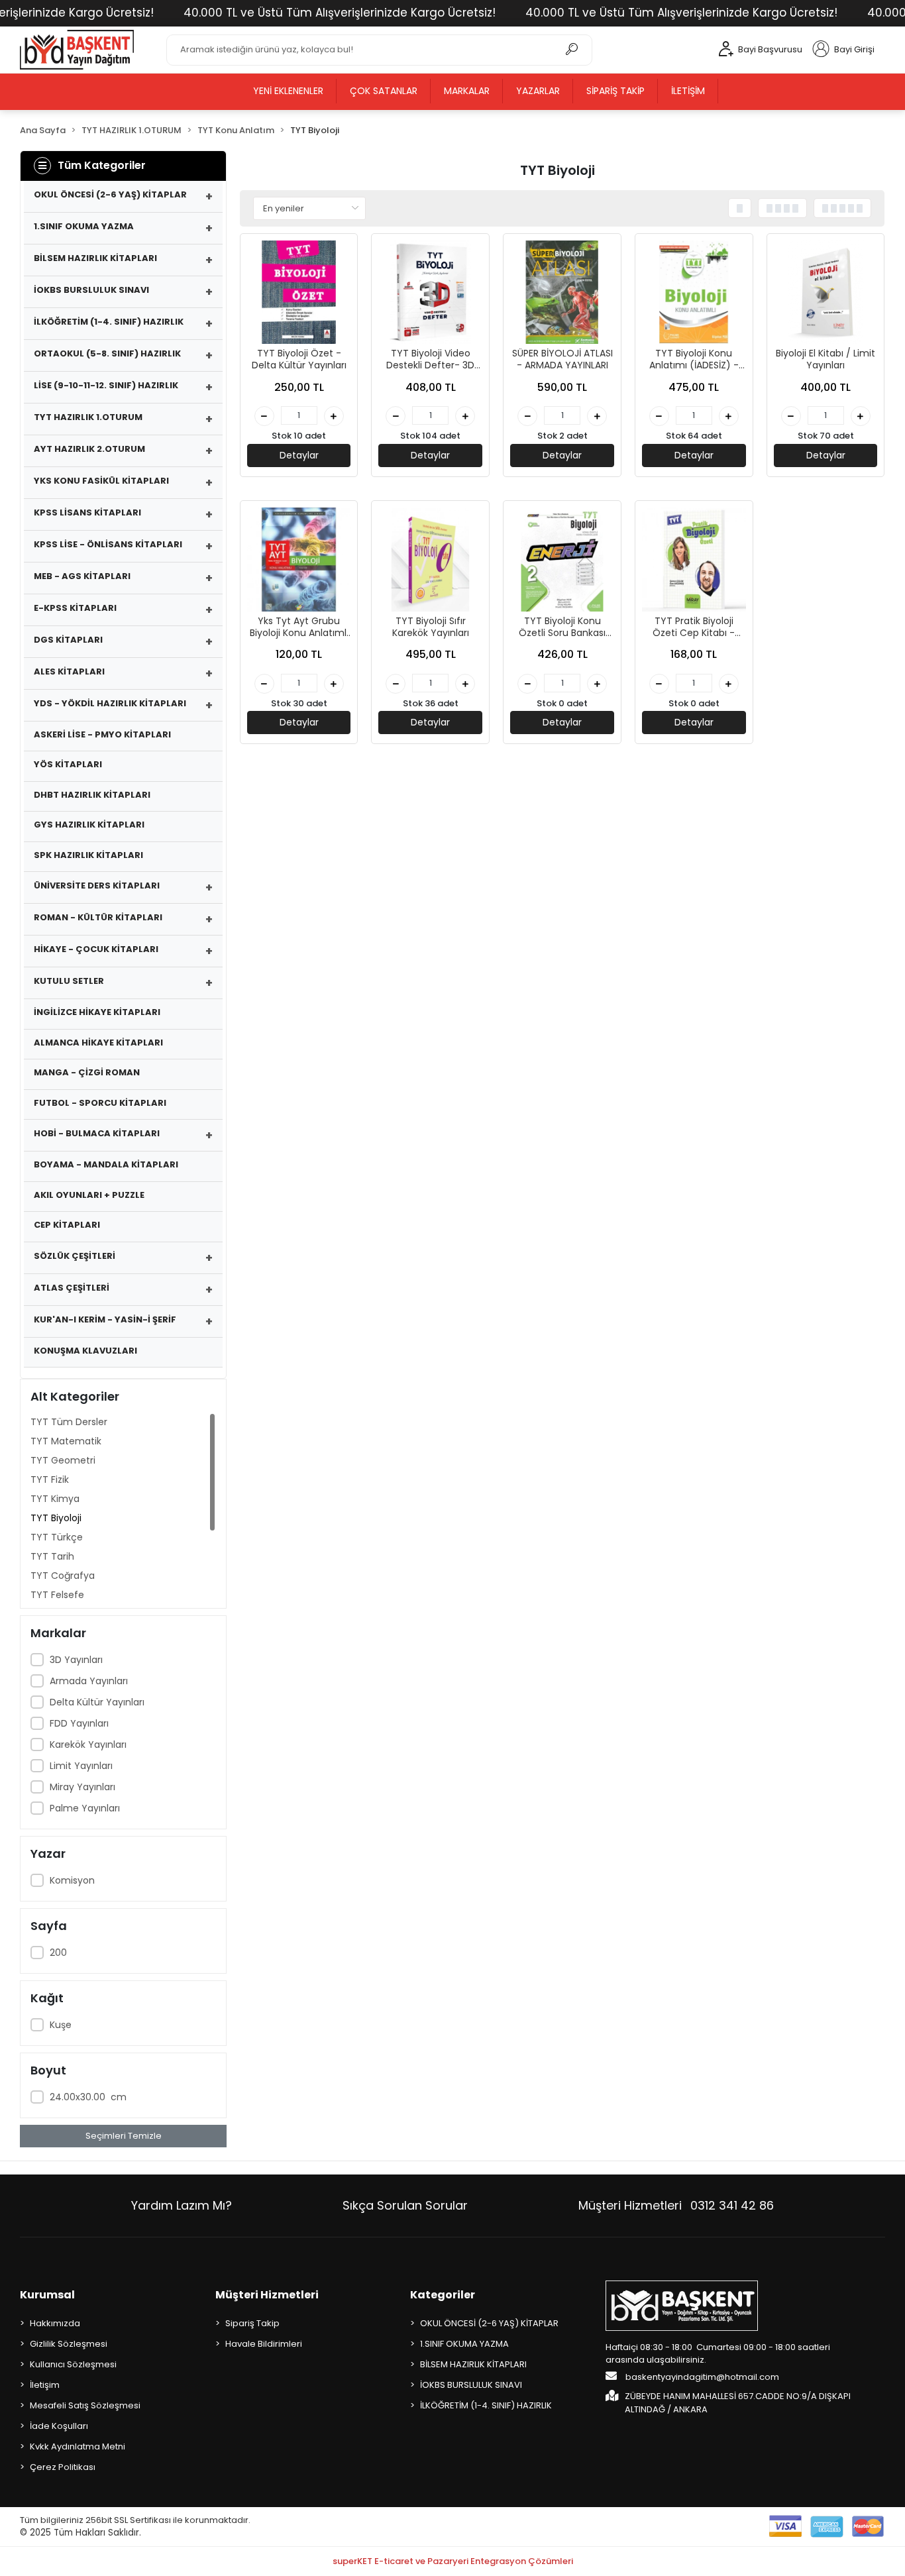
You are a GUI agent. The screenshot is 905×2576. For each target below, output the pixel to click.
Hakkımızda (55, 2323)
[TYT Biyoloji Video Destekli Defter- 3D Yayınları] (430, 293)
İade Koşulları (59, 2426)
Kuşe (62, 2025)
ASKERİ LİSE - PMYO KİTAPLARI (102, 734)
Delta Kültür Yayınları (97, 1702)
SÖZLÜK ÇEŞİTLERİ (75, 1256)
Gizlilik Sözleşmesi (69, 2344)
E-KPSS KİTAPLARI (75, 608)
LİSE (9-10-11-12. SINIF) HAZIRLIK (106, 385)
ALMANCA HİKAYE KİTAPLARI (98, 1043)
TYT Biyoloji (56, 1518)
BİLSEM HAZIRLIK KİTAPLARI (95, 258)
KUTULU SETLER (69, 981)
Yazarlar (538, 91)
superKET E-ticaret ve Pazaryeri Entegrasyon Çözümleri (453, 2561)
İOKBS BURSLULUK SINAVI (91, 290)
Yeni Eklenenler (288, 91)
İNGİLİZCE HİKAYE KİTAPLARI (97, 1012)
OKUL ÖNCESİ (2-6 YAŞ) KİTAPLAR (110, 194)
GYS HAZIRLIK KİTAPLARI (89, 825)
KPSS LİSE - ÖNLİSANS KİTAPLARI (108, 544)
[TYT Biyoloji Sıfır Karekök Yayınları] (430, 560)
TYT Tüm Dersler (69, 1422)
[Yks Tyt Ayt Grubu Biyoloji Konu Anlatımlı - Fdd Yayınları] (299, 560)
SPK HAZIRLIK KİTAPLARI (88, 855)
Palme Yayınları (85, 1808)
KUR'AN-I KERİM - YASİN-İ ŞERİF (105, 1319)
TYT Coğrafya (63, 1576)
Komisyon (72, 1880)
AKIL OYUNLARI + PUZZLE (89, 1195)
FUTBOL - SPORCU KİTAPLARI (100, 1103)
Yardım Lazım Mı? (182, 2205)
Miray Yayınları (82, 1787)
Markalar (467, 91)
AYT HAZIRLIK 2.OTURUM (89, 449)
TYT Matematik (66, 1441)
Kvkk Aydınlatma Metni (78, 2446)
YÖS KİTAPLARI (68, 764)
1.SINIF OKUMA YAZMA (84, 226)
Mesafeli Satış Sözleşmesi (85, 2405)
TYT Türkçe (57, 1537)
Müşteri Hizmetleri (676, 2205)
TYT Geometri (63, 1460)
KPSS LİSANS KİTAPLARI (87, 512)
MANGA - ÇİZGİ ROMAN (87, 1072)
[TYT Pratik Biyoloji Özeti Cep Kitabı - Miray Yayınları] (694, 560)
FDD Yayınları (79, 1723)
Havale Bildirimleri (264, 2344)
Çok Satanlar (384, 91)
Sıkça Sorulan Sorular (405, 2205)
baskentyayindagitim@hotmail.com (701, 2377)
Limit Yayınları (81, 1766)
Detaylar (299, 455)
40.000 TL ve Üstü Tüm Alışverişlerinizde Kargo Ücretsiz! (340, 13)
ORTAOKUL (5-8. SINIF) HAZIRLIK (107, 353)
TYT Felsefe (57, 1595)
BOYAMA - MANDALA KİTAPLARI (106, 1164)
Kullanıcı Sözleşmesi (73, 2364)
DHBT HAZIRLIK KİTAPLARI (92, 795)
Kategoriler (443, 2295)
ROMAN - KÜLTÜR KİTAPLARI (98, 917)
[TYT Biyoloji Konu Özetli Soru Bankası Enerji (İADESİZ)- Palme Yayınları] (562, 560)
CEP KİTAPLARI (67, 1225)
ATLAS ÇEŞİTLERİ (72, 1288)
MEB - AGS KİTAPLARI (82, 576)
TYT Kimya (55, 1499)
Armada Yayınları (89, 1681)
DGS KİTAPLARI (68, 640)
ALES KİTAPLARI (69, 671)
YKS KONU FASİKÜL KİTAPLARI (101, 481)
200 (58, 1953)
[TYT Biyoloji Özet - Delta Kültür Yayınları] (299, 293)
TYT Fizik (50, 1479)
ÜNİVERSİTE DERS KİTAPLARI (97, 885)
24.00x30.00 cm (88, 2097)
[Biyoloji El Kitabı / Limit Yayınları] (826, 293)
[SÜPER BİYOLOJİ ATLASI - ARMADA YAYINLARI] (562, 293)
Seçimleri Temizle (124, 2136)
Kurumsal (47, 2295)
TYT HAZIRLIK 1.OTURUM (88, 417)
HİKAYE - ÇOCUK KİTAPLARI (96, 949)
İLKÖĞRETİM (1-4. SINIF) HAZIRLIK (109, 322)
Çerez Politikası (63, 2467)
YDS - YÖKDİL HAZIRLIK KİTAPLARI (110, 703)
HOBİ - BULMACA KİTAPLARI (97, 1133)
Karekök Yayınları (88, 1744)
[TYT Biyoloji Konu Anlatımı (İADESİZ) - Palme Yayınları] (694, 293)
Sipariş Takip (615, 91)
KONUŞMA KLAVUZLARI (85, 1351)
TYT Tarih (52, 1556)
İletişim (688, 91)
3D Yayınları (76, 1660)
